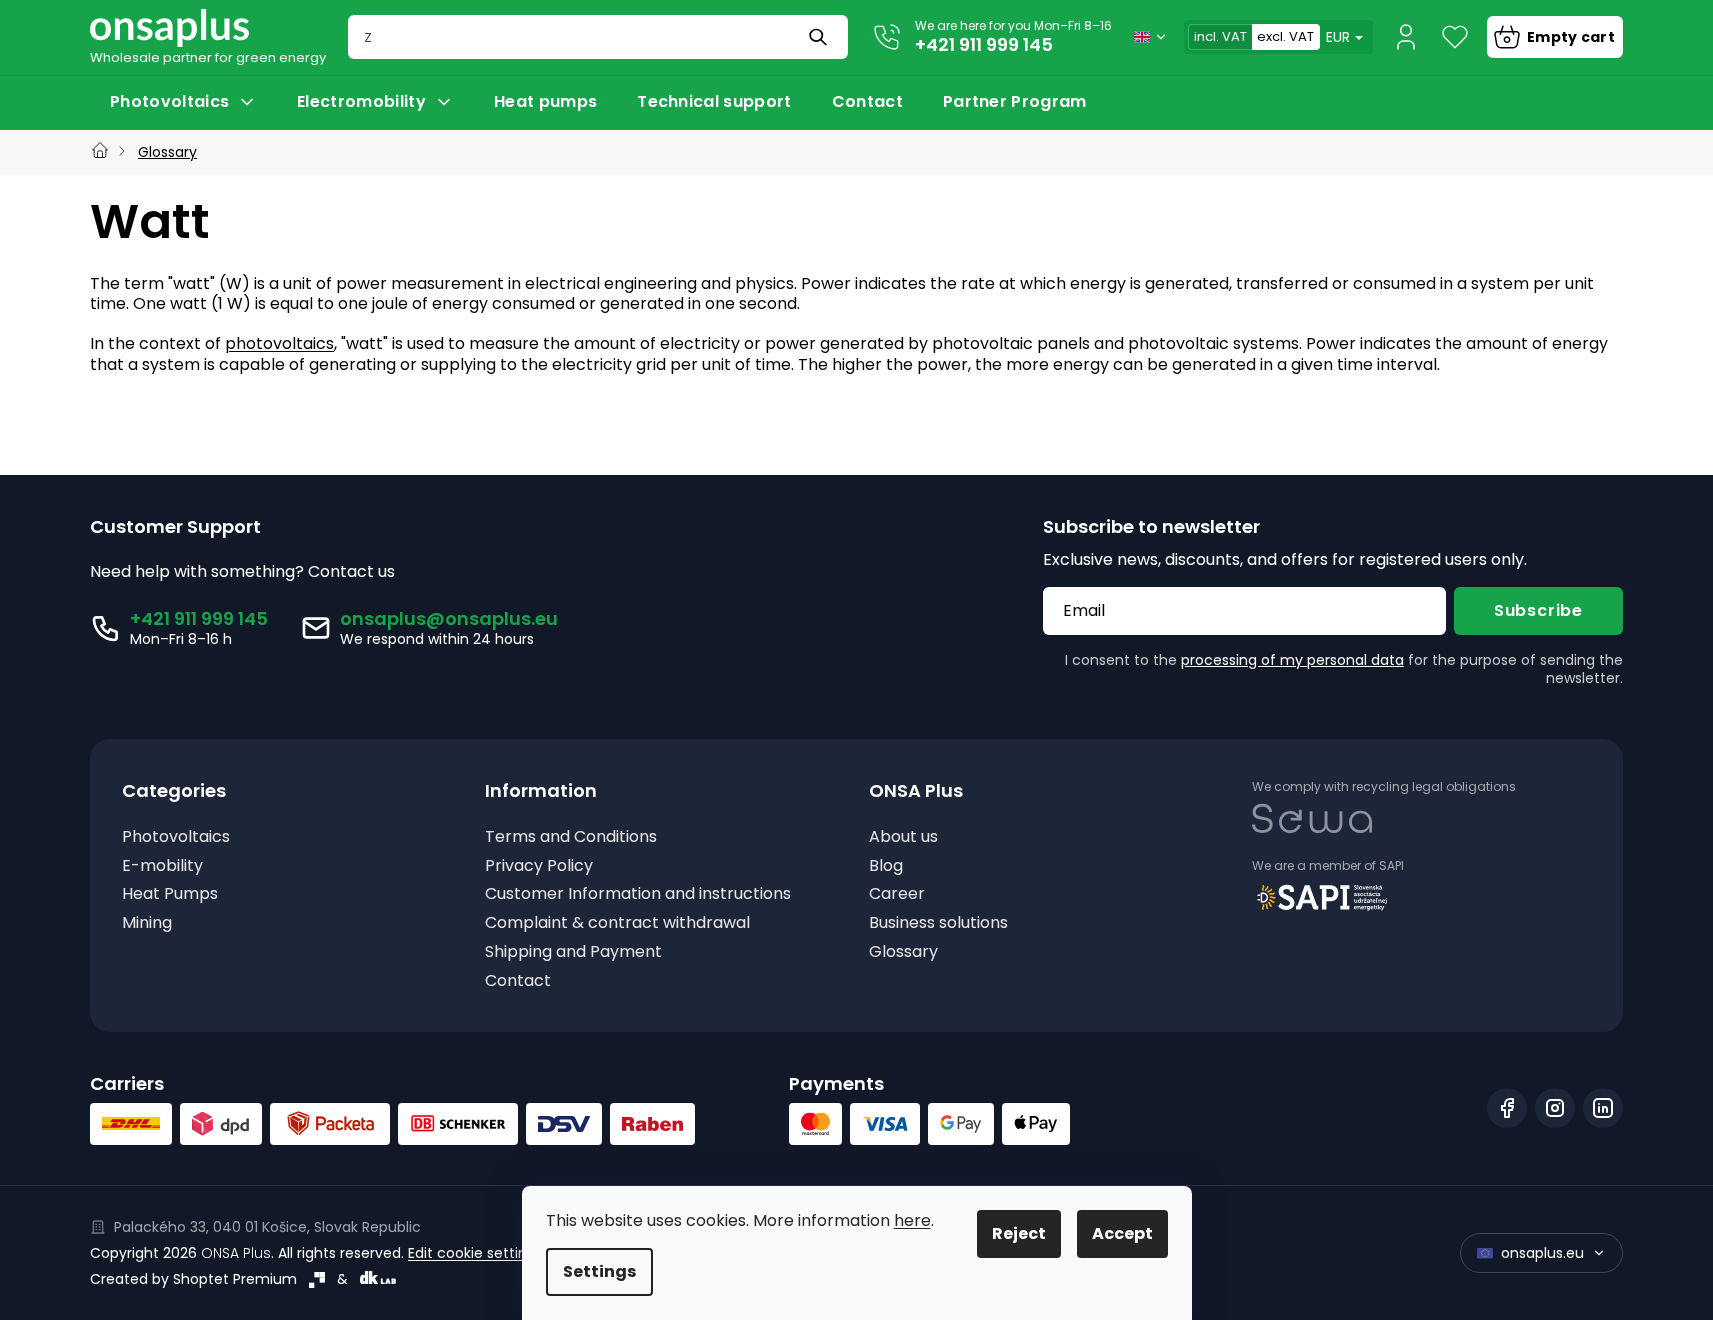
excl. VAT (1285, 36)
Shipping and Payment (573, 952)
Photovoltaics (176, 837)
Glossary (903, 952)
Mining (147, 923)
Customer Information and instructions (638, 894)
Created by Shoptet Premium (193, 1279)
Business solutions (938, 923)
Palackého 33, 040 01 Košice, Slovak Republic (267, 1227)
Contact (518, 981)
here (912, 1220)
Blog (886, 866)
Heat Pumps (170, 894)
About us (903, 837)
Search (820, 37)
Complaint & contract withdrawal (617, 923)
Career (897, 894)
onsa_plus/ (1555, 1108)
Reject (1019, 1233)
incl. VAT (1220, 36)
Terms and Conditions (571, 837)
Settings (599, 1271)
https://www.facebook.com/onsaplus (1507, 1108)
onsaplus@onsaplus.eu (449, 618)
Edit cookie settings (475, 1253)
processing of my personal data (1292, 660)
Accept (1122, 1233)
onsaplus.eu (1542, 1253)
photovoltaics (279, 343)
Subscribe (1538, 610)
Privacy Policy (539, 866)
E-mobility (162, 866)
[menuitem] (183, 102)
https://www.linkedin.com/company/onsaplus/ (1603, 1108)
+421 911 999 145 (984, 44)
